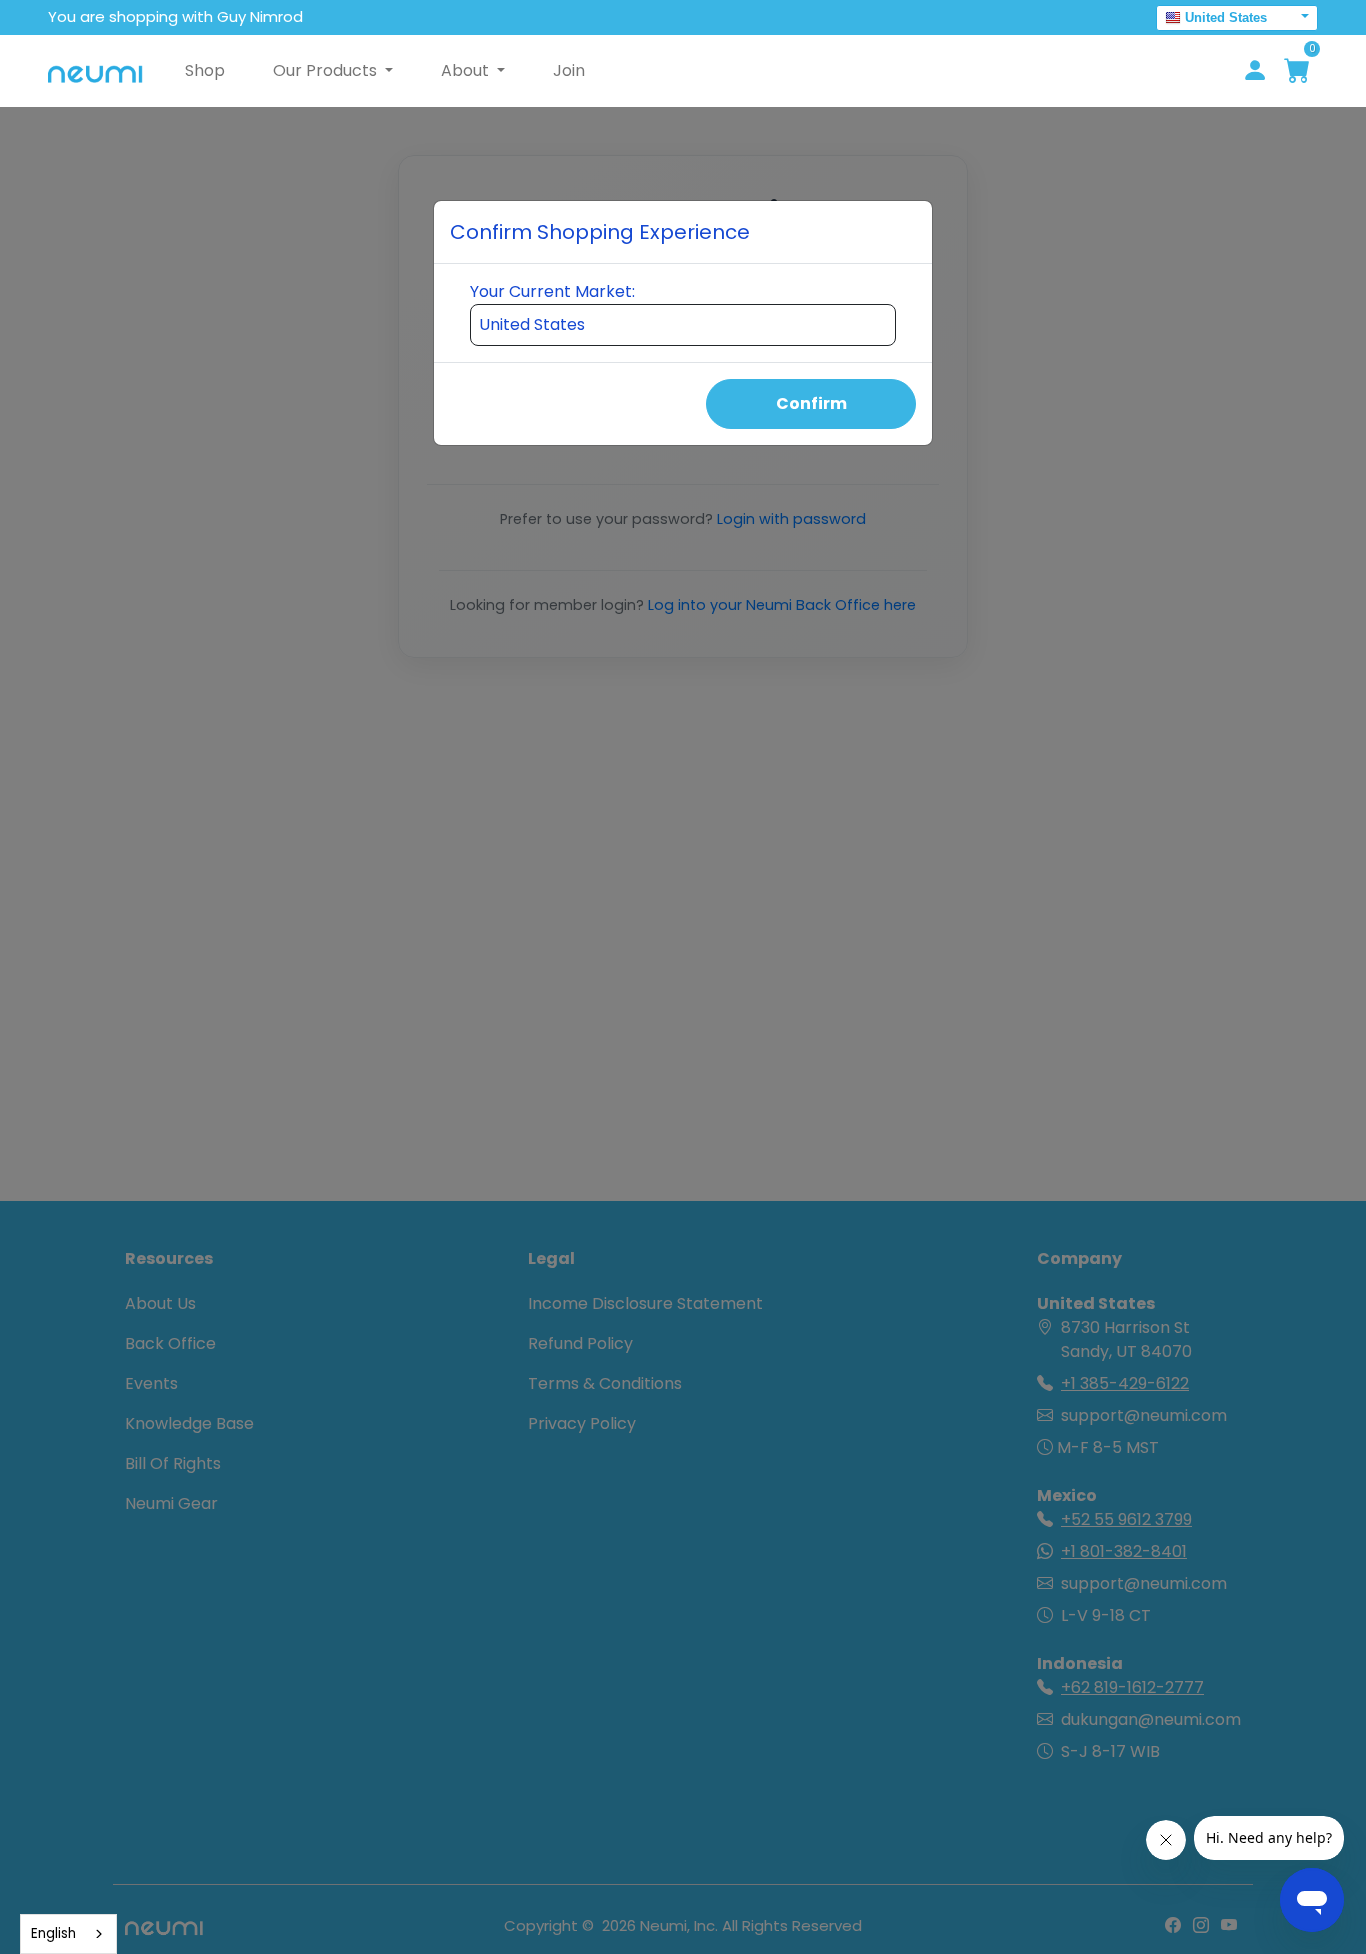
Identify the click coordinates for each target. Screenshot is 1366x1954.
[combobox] (68, 1934)
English (53, 1933)
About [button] (467, 70)
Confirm (811, 403)
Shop (205, 70)
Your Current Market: (552, 291)
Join (569, 70)
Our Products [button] (327, 70)
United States (1226, 17)
